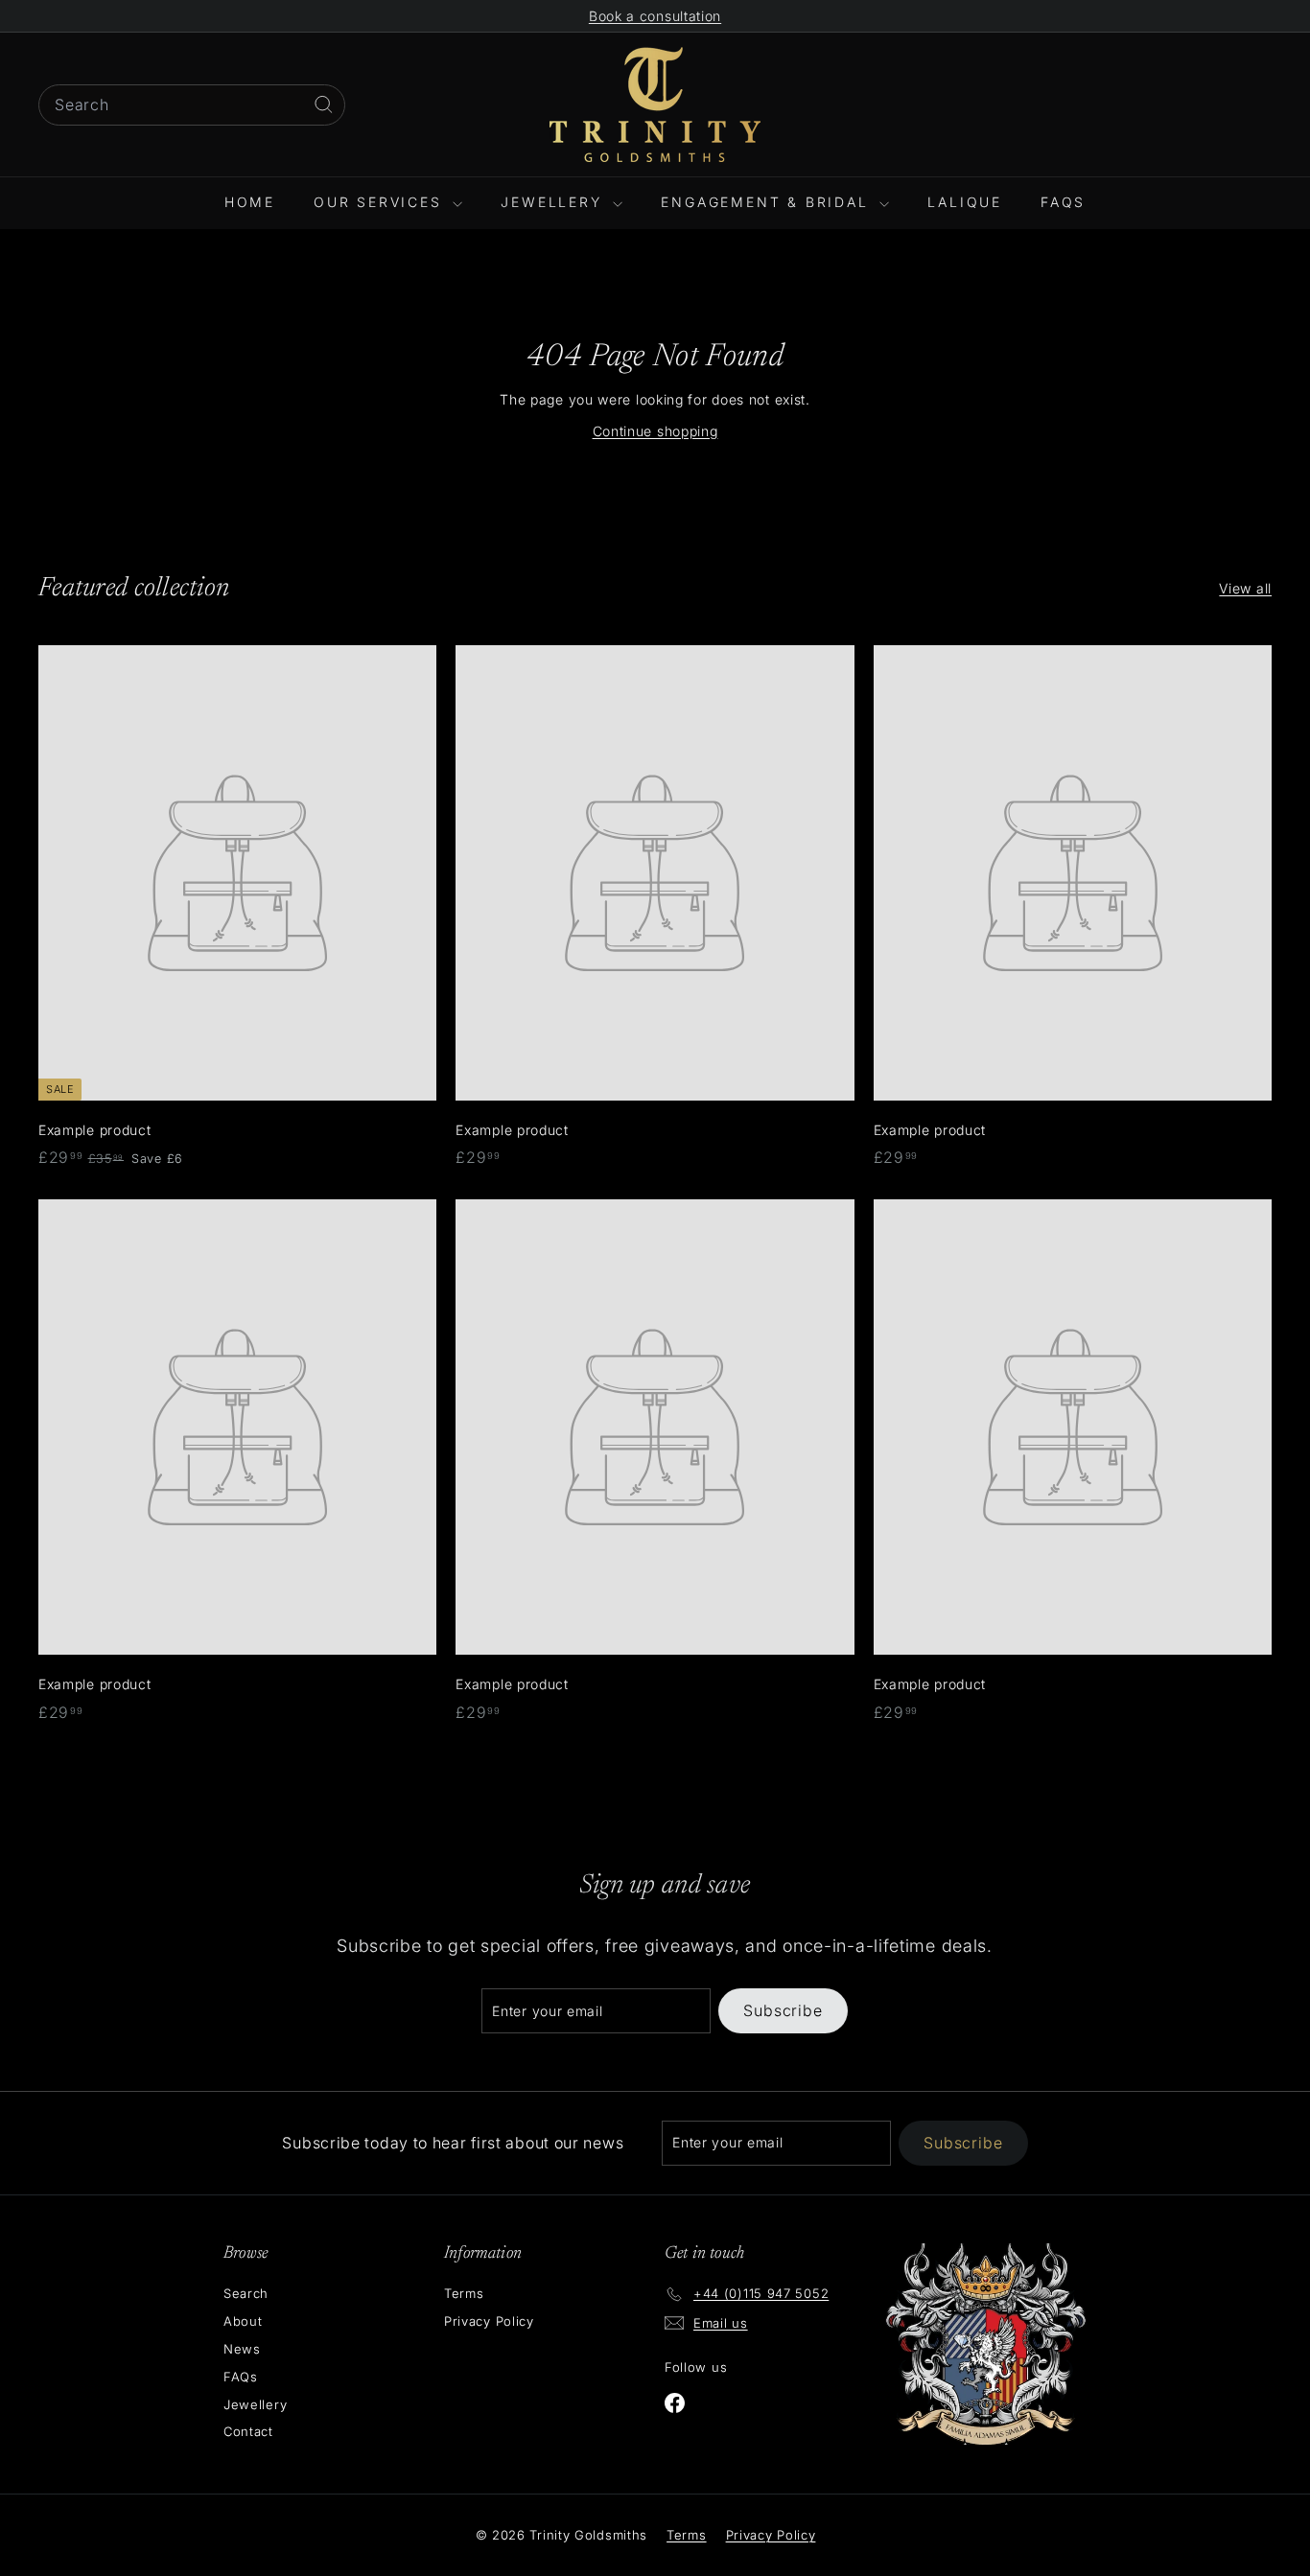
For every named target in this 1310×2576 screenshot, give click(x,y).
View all (1245, 588)
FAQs (241, 2377)
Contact (248, 2431)
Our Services (381, 202)
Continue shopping (655, 431)
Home (250, 202)
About (243, 2321)
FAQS (1063, 202)
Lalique (965, 202)
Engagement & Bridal (768, 202)
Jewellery (554, 202)
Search (246, 2293)
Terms (464, 2293)
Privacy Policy (489, 2321)
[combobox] (192, 105)
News (242, 2349)
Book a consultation (655, 16)
